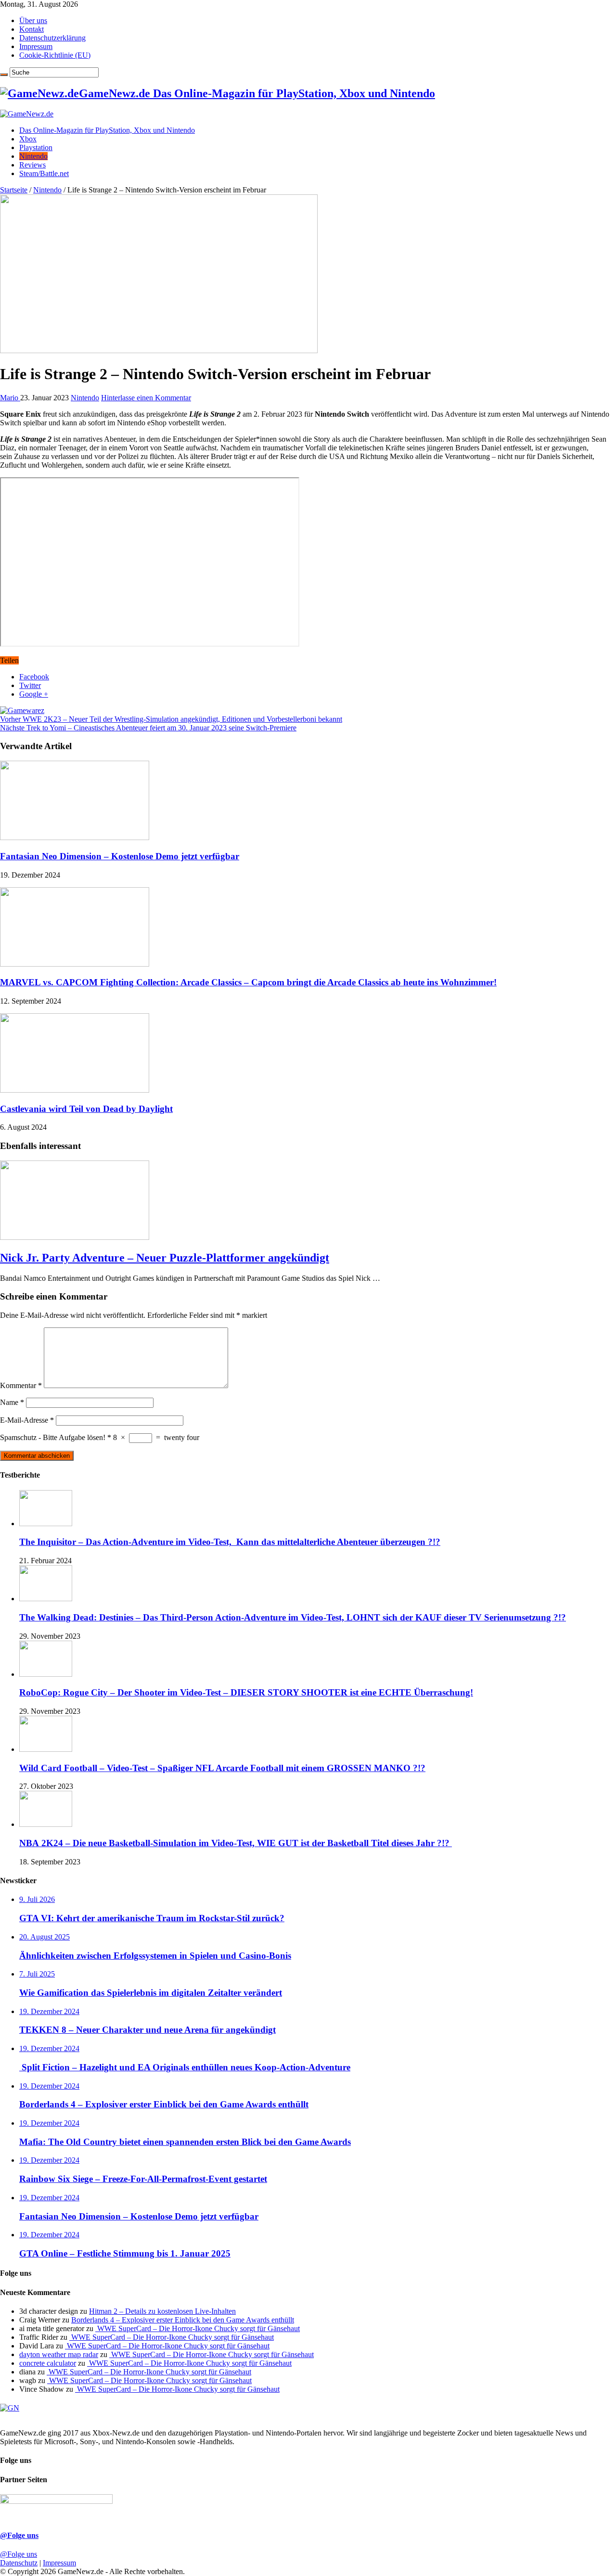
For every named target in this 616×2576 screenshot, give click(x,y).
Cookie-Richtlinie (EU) (55, 55)
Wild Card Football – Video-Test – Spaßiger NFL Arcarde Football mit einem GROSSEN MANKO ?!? (222, 1768)
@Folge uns (19, 2535)
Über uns (33, 20)
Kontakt (32, 29)
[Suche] (4, 75)
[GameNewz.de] (27, 114)
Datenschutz (19, 2563)
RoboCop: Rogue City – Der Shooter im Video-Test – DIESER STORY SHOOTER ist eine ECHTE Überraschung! (246, 1692)
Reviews (32, 165)
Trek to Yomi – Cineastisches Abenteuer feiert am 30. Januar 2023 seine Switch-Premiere (148, 728)
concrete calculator (48, 2363)
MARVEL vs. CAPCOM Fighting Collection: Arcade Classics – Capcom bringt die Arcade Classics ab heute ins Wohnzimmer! (248, 982)
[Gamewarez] (22, 710)
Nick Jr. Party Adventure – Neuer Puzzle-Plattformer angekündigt (165, 1258)
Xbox (28, 139)
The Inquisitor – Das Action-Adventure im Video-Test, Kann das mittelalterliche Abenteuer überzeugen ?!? (230, 1542)
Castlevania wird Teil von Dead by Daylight (86, 1109)
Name (12, 1402)
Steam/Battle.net (44, 173)
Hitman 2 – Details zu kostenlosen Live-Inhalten (162, 2311)
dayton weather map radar (59, 2354)
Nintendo (33, 156)
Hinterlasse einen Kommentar (146, 398)
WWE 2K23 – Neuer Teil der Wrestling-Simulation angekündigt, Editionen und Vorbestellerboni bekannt (171, 719)
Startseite (14, 190)
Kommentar (21, 1385)
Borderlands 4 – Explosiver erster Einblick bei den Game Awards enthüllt (183, 2320)
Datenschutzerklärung (52, 38)
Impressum (36, 46)
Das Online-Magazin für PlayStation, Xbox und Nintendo (107, 130)
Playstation (36, 147)
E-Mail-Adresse (27, 1420)
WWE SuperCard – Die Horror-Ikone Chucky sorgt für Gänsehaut (198, 2328)
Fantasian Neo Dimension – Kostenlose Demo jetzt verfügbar (120, 856)
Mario (10, 398)
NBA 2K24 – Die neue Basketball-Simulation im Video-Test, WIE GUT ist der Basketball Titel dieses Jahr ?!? (236, 1843)
